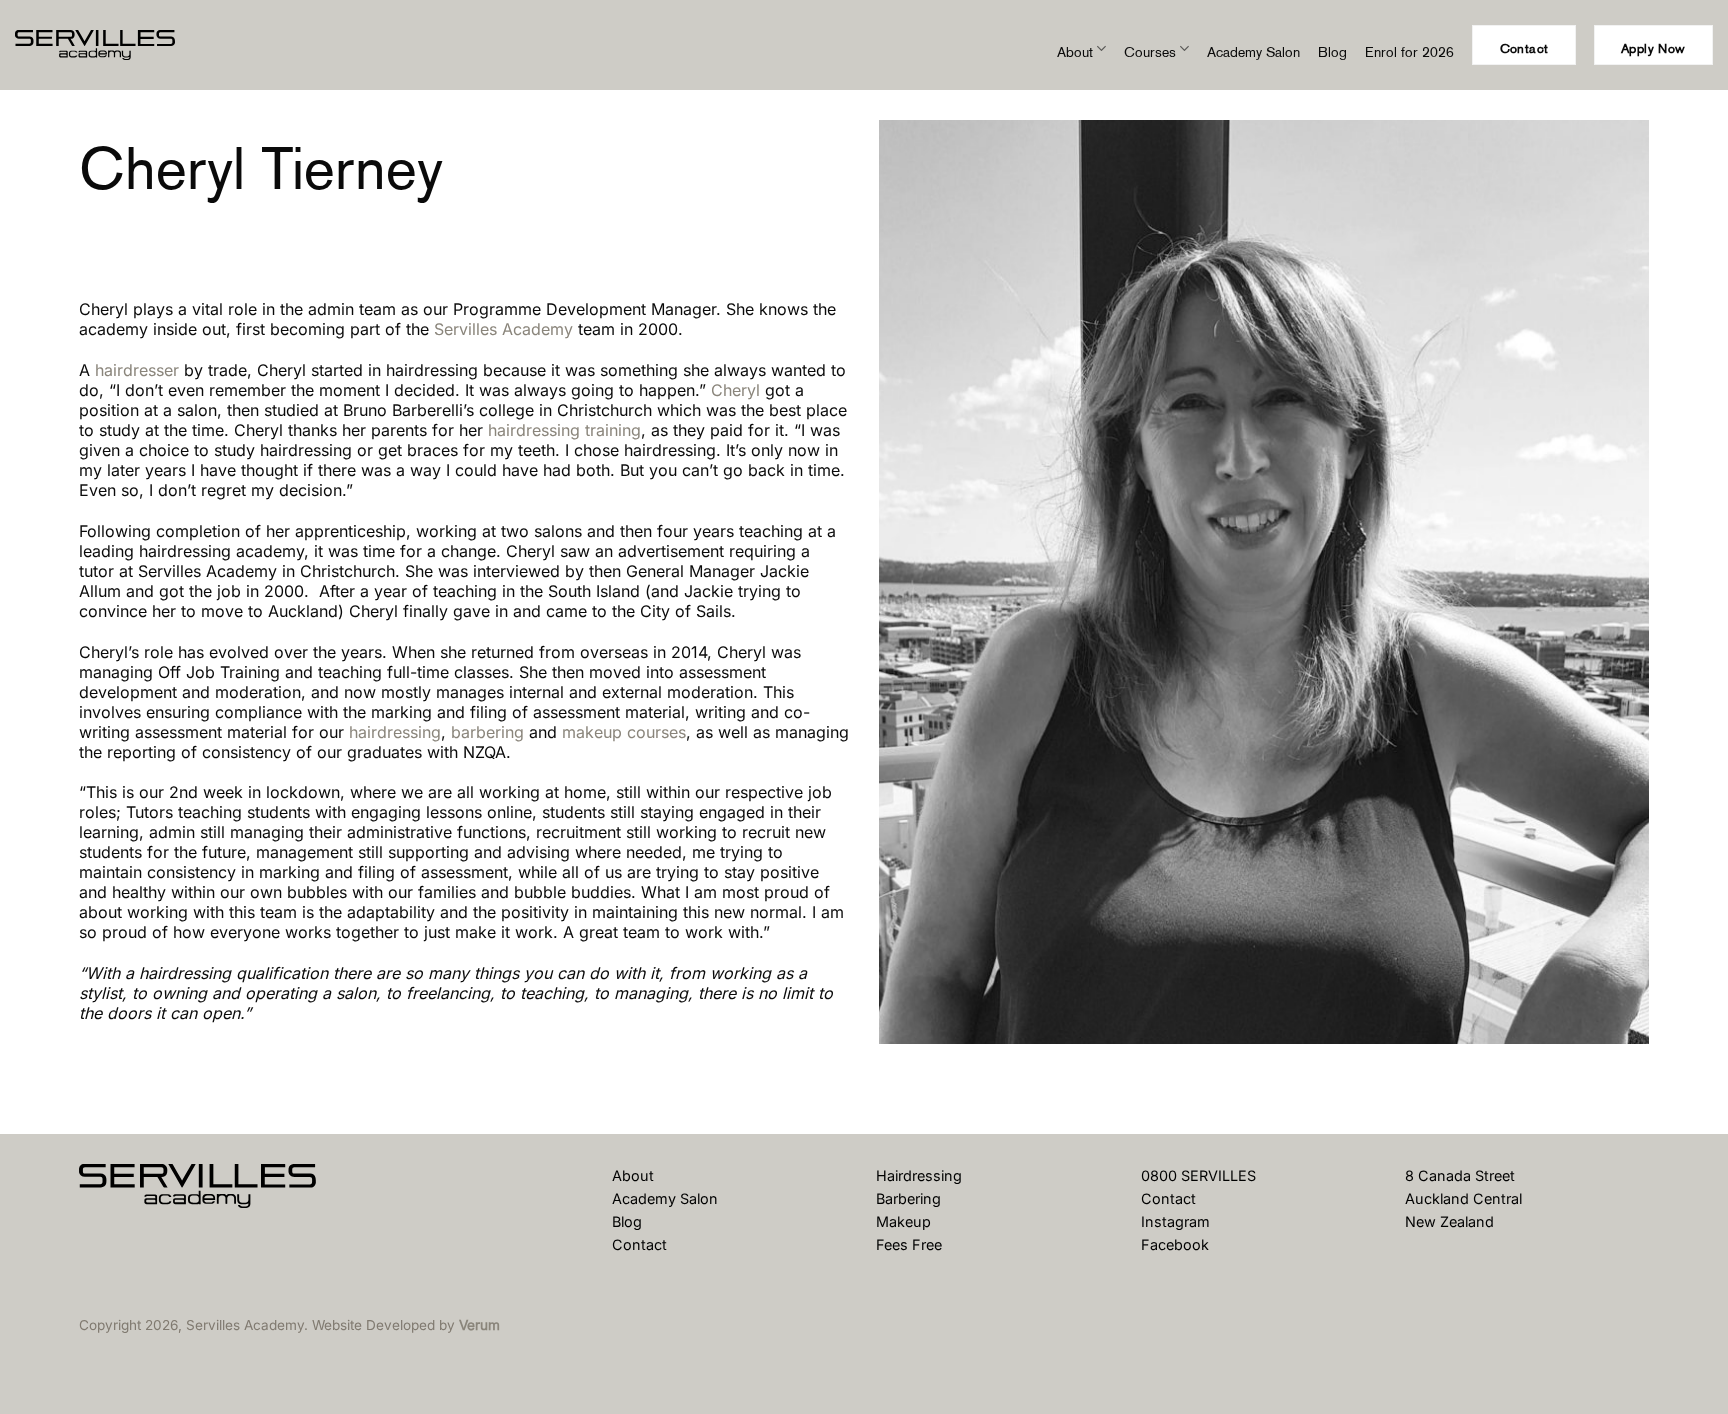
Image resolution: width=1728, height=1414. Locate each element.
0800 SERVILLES (1198, 1175)
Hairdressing (919, 1175)
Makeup (903, 1221)
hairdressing (395, 732)
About (1075, 52)
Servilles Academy (503, 329)
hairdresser (137, 370)
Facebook (1175, 1244)
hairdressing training (564, 430)
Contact (639, 1244)
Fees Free (909, 1244)
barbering (487, 732)
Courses (1150, 52)
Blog (1332, 52)
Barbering (908, 1198)
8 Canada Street (1460, 1175)
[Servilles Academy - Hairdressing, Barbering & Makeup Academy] (115, 45)
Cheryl (735, 390)
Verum (479, 1325)
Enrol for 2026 (1409, 52)
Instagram (1175, 1221)
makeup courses (624, 732)
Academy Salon (1253, 52)
